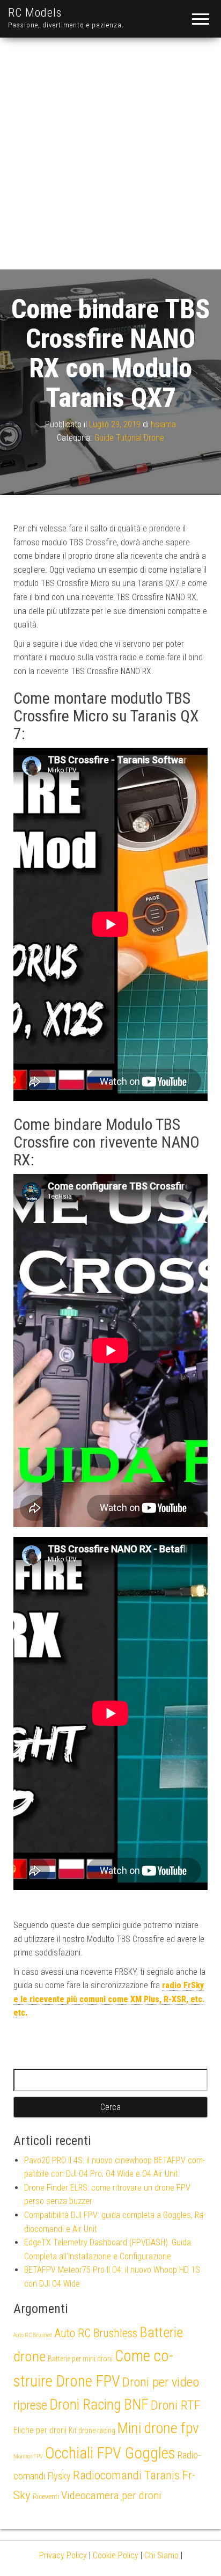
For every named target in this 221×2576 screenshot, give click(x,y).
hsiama (163, 424)
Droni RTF (176, 2405)
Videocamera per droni (111, 2495)
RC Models (35, 13)
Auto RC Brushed (33, 2335)
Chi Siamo (161, 2555)
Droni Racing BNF (99, 2405)
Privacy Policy (63, 2555)
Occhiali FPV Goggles (110, 2453)
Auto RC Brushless (96, 2333)
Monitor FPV (28, 2457)
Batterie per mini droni (80, 2359)
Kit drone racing (92, 2431)
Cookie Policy (116, 2555)
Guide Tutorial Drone (129, 438)
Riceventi (46, 2497)
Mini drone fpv (158, 2428)
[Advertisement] (110, 154)
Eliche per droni (40, 2430)
